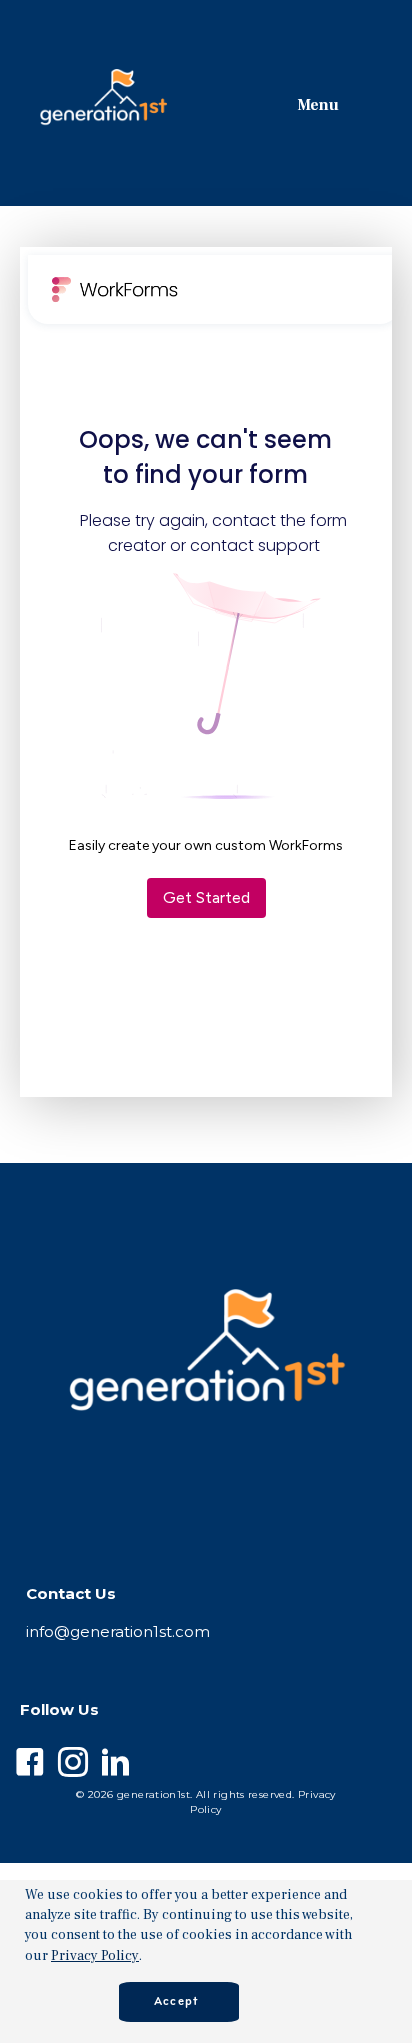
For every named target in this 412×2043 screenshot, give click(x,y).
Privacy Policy (95, 1956)
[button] (394, 1961)
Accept (176, 2002)
